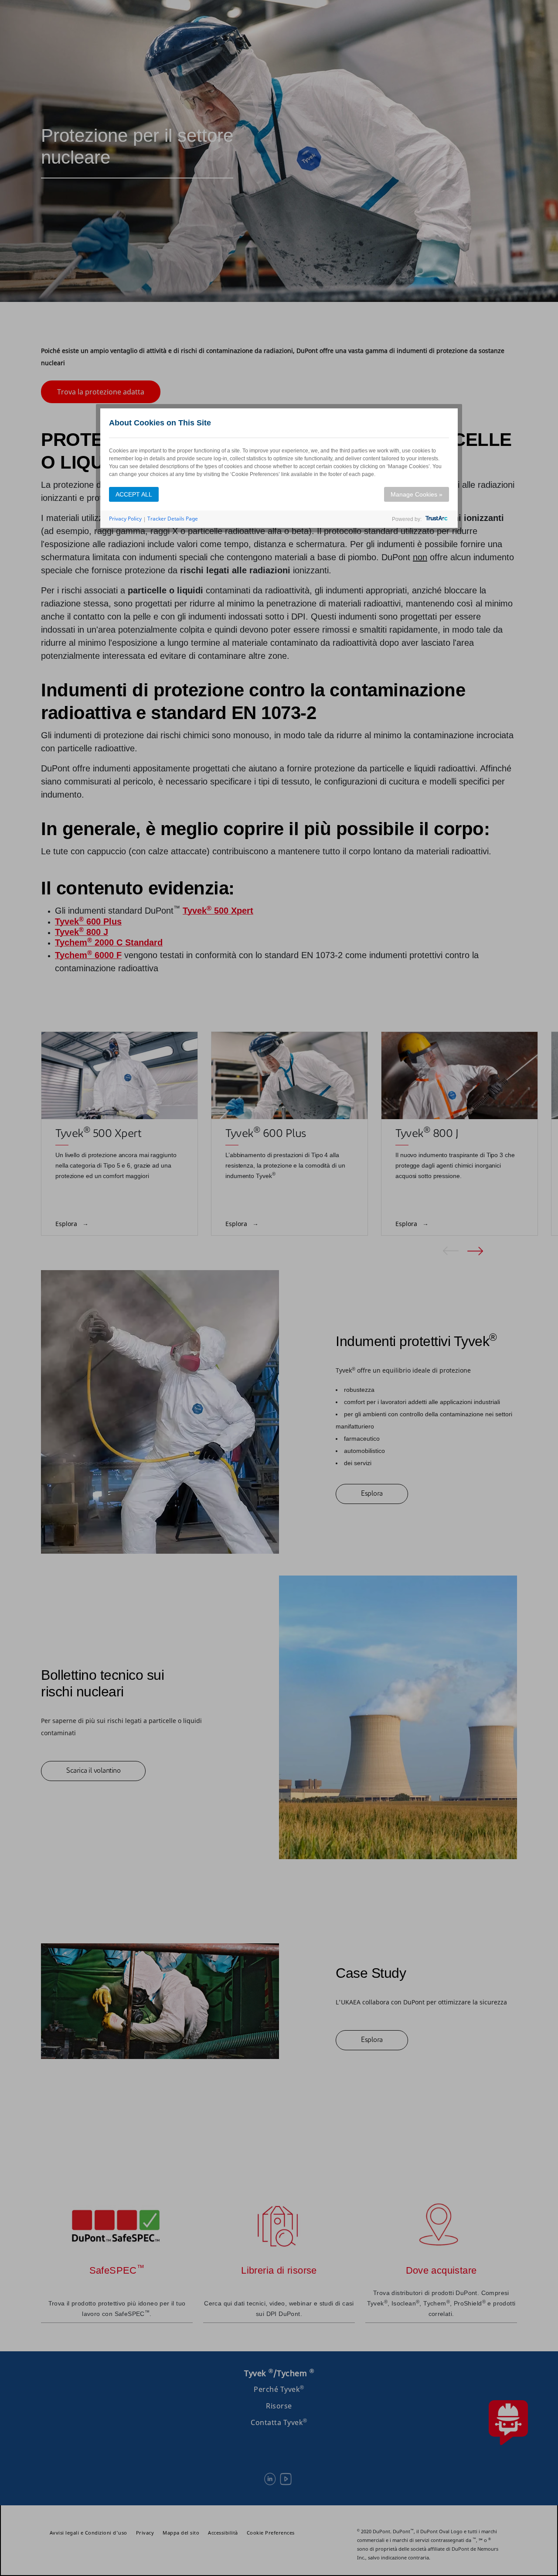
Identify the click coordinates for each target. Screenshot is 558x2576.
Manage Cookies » (417, 494)
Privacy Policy (125, 519)
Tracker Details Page (173, 519)
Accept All (134, 494)
